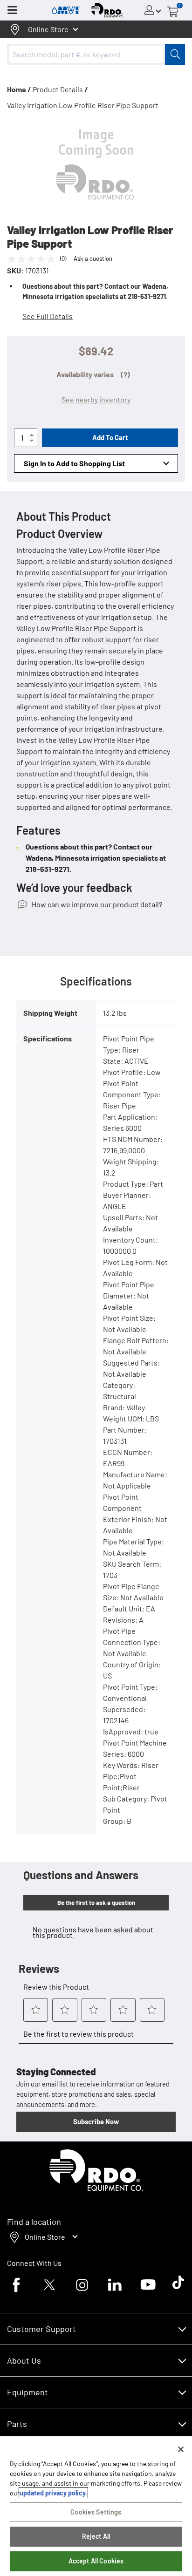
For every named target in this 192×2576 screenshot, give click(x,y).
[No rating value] (34, 259)
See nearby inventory (96, 399)
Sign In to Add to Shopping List (74, 463)
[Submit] (175, 54)
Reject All (96, 2536)
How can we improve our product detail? (96, 904)
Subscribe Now (96, 2121)
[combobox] (96, 54)
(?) (125, 374)
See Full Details (48, 316)
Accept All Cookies (96, 2561)
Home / (19, 89)
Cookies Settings (96, 2512)
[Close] (181, 2449)
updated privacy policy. (53, 2493)
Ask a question (93, 258)
